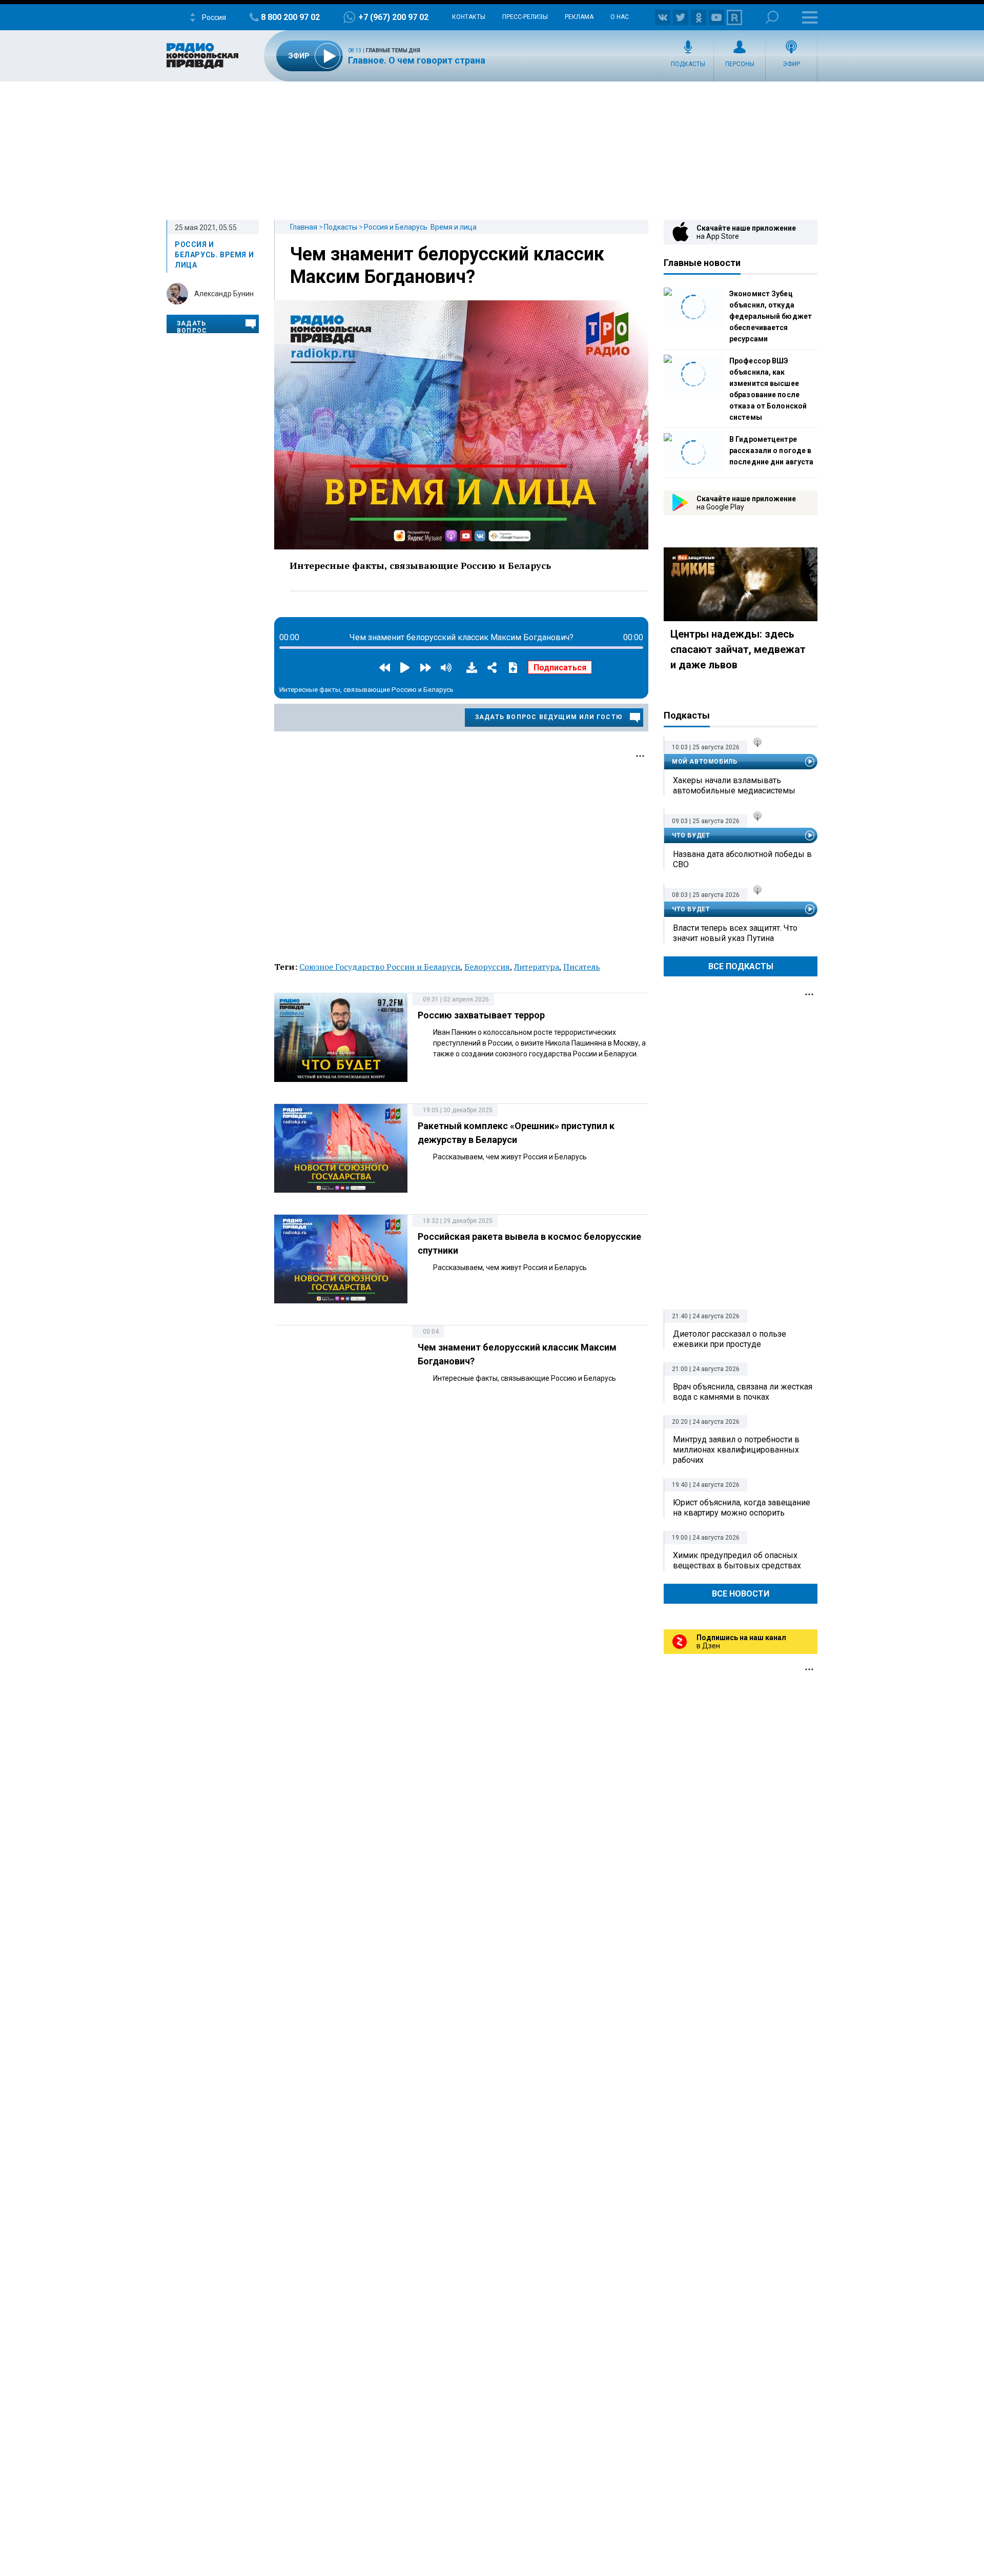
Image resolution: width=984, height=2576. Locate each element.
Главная (304, 227)
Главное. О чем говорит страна (417, 60)
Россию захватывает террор (481, 1015)
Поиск (772, 17)
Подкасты (688, 64)
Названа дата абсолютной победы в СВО (742, 859)
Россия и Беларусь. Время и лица (420, 227)
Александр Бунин (224, 294)
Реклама (579, 17)
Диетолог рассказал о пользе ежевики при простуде (730, 1339)
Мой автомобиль (704, 762)
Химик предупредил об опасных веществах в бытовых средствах (737, 1560)
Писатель (582, 967)
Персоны (740, 64)
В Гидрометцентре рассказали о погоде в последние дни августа (771, 451)
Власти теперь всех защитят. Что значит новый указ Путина (735, 933)
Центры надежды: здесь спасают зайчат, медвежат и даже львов (738, 649)
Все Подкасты (741, 966)
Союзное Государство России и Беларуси (380, 967)
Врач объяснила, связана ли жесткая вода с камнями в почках (743, 1392)
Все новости (741, 1594)
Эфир (791, 64)
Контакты (469, 17)
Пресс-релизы (525, 17)
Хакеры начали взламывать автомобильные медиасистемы (734, 785)
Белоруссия (487, 967)
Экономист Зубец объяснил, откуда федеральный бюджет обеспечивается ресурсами (771, 316)
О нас (620, 17)
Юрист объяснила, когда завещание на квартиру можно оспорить (742, 1508)
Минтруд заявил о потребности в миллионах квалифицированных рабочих (736, 1450)
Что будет (691, 835)
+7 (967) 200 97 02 (393, 17)
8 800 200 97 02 (290, 17)
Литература (537, 967)
